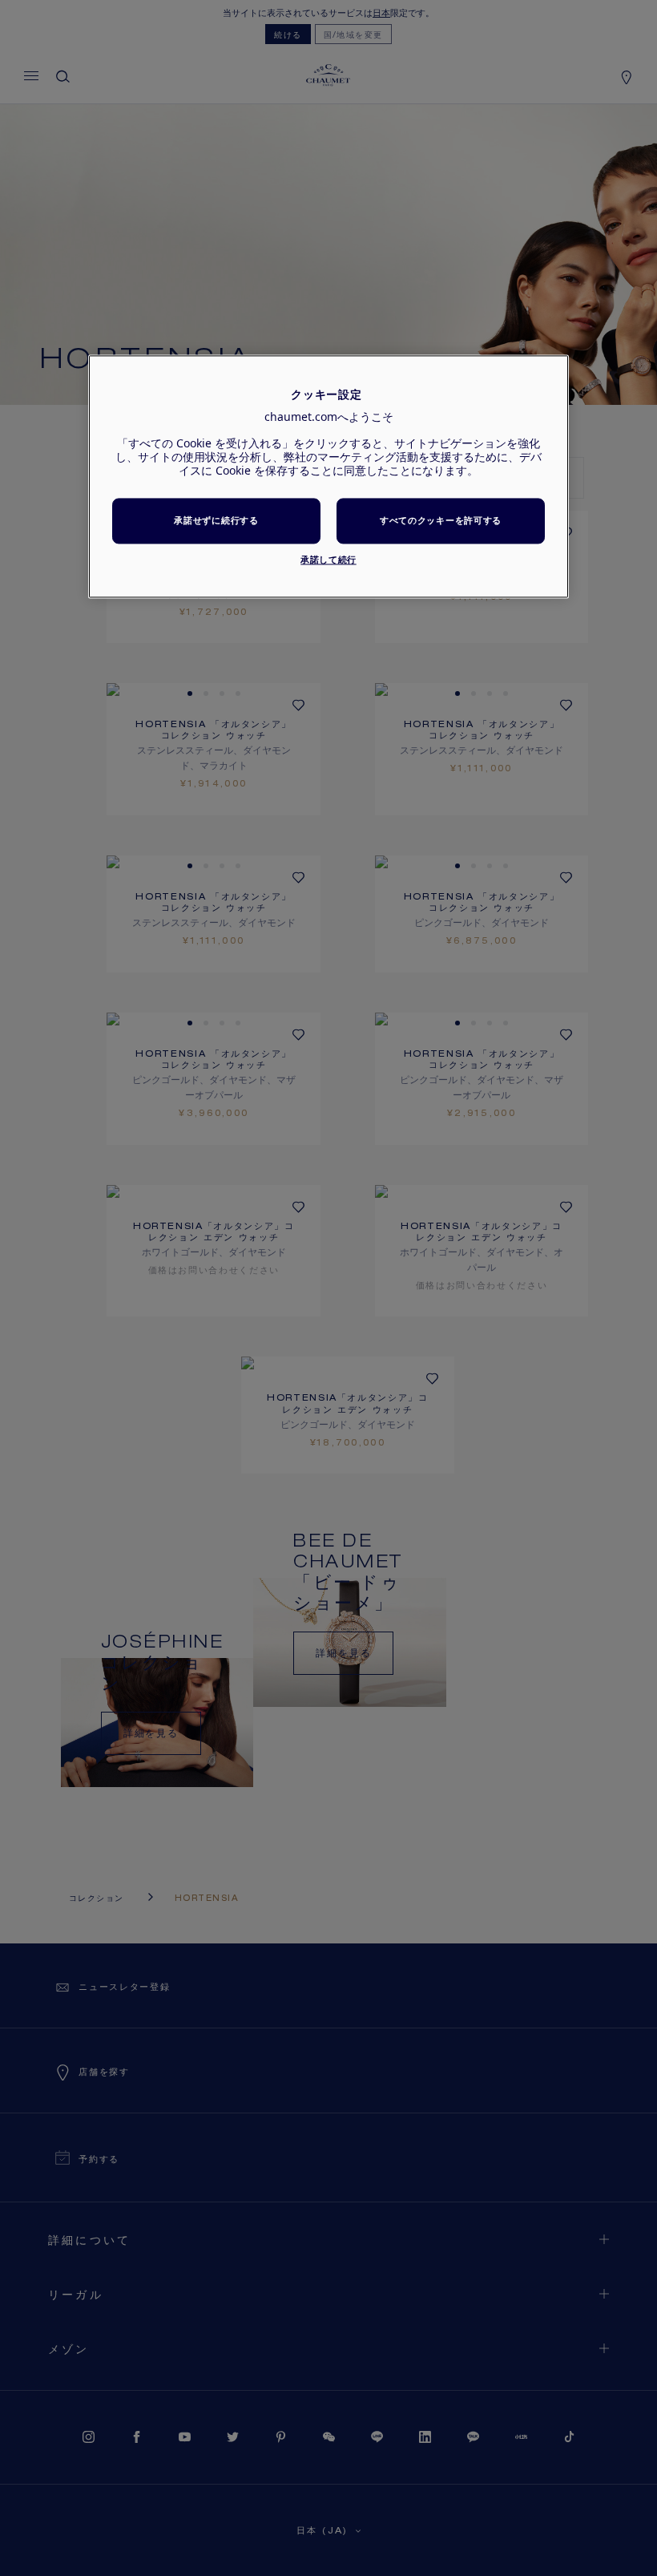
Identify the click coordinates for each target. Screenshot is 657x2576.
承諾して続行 (328, 559)
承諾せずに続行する (216, 521)
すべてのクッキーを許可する (441, 521)
